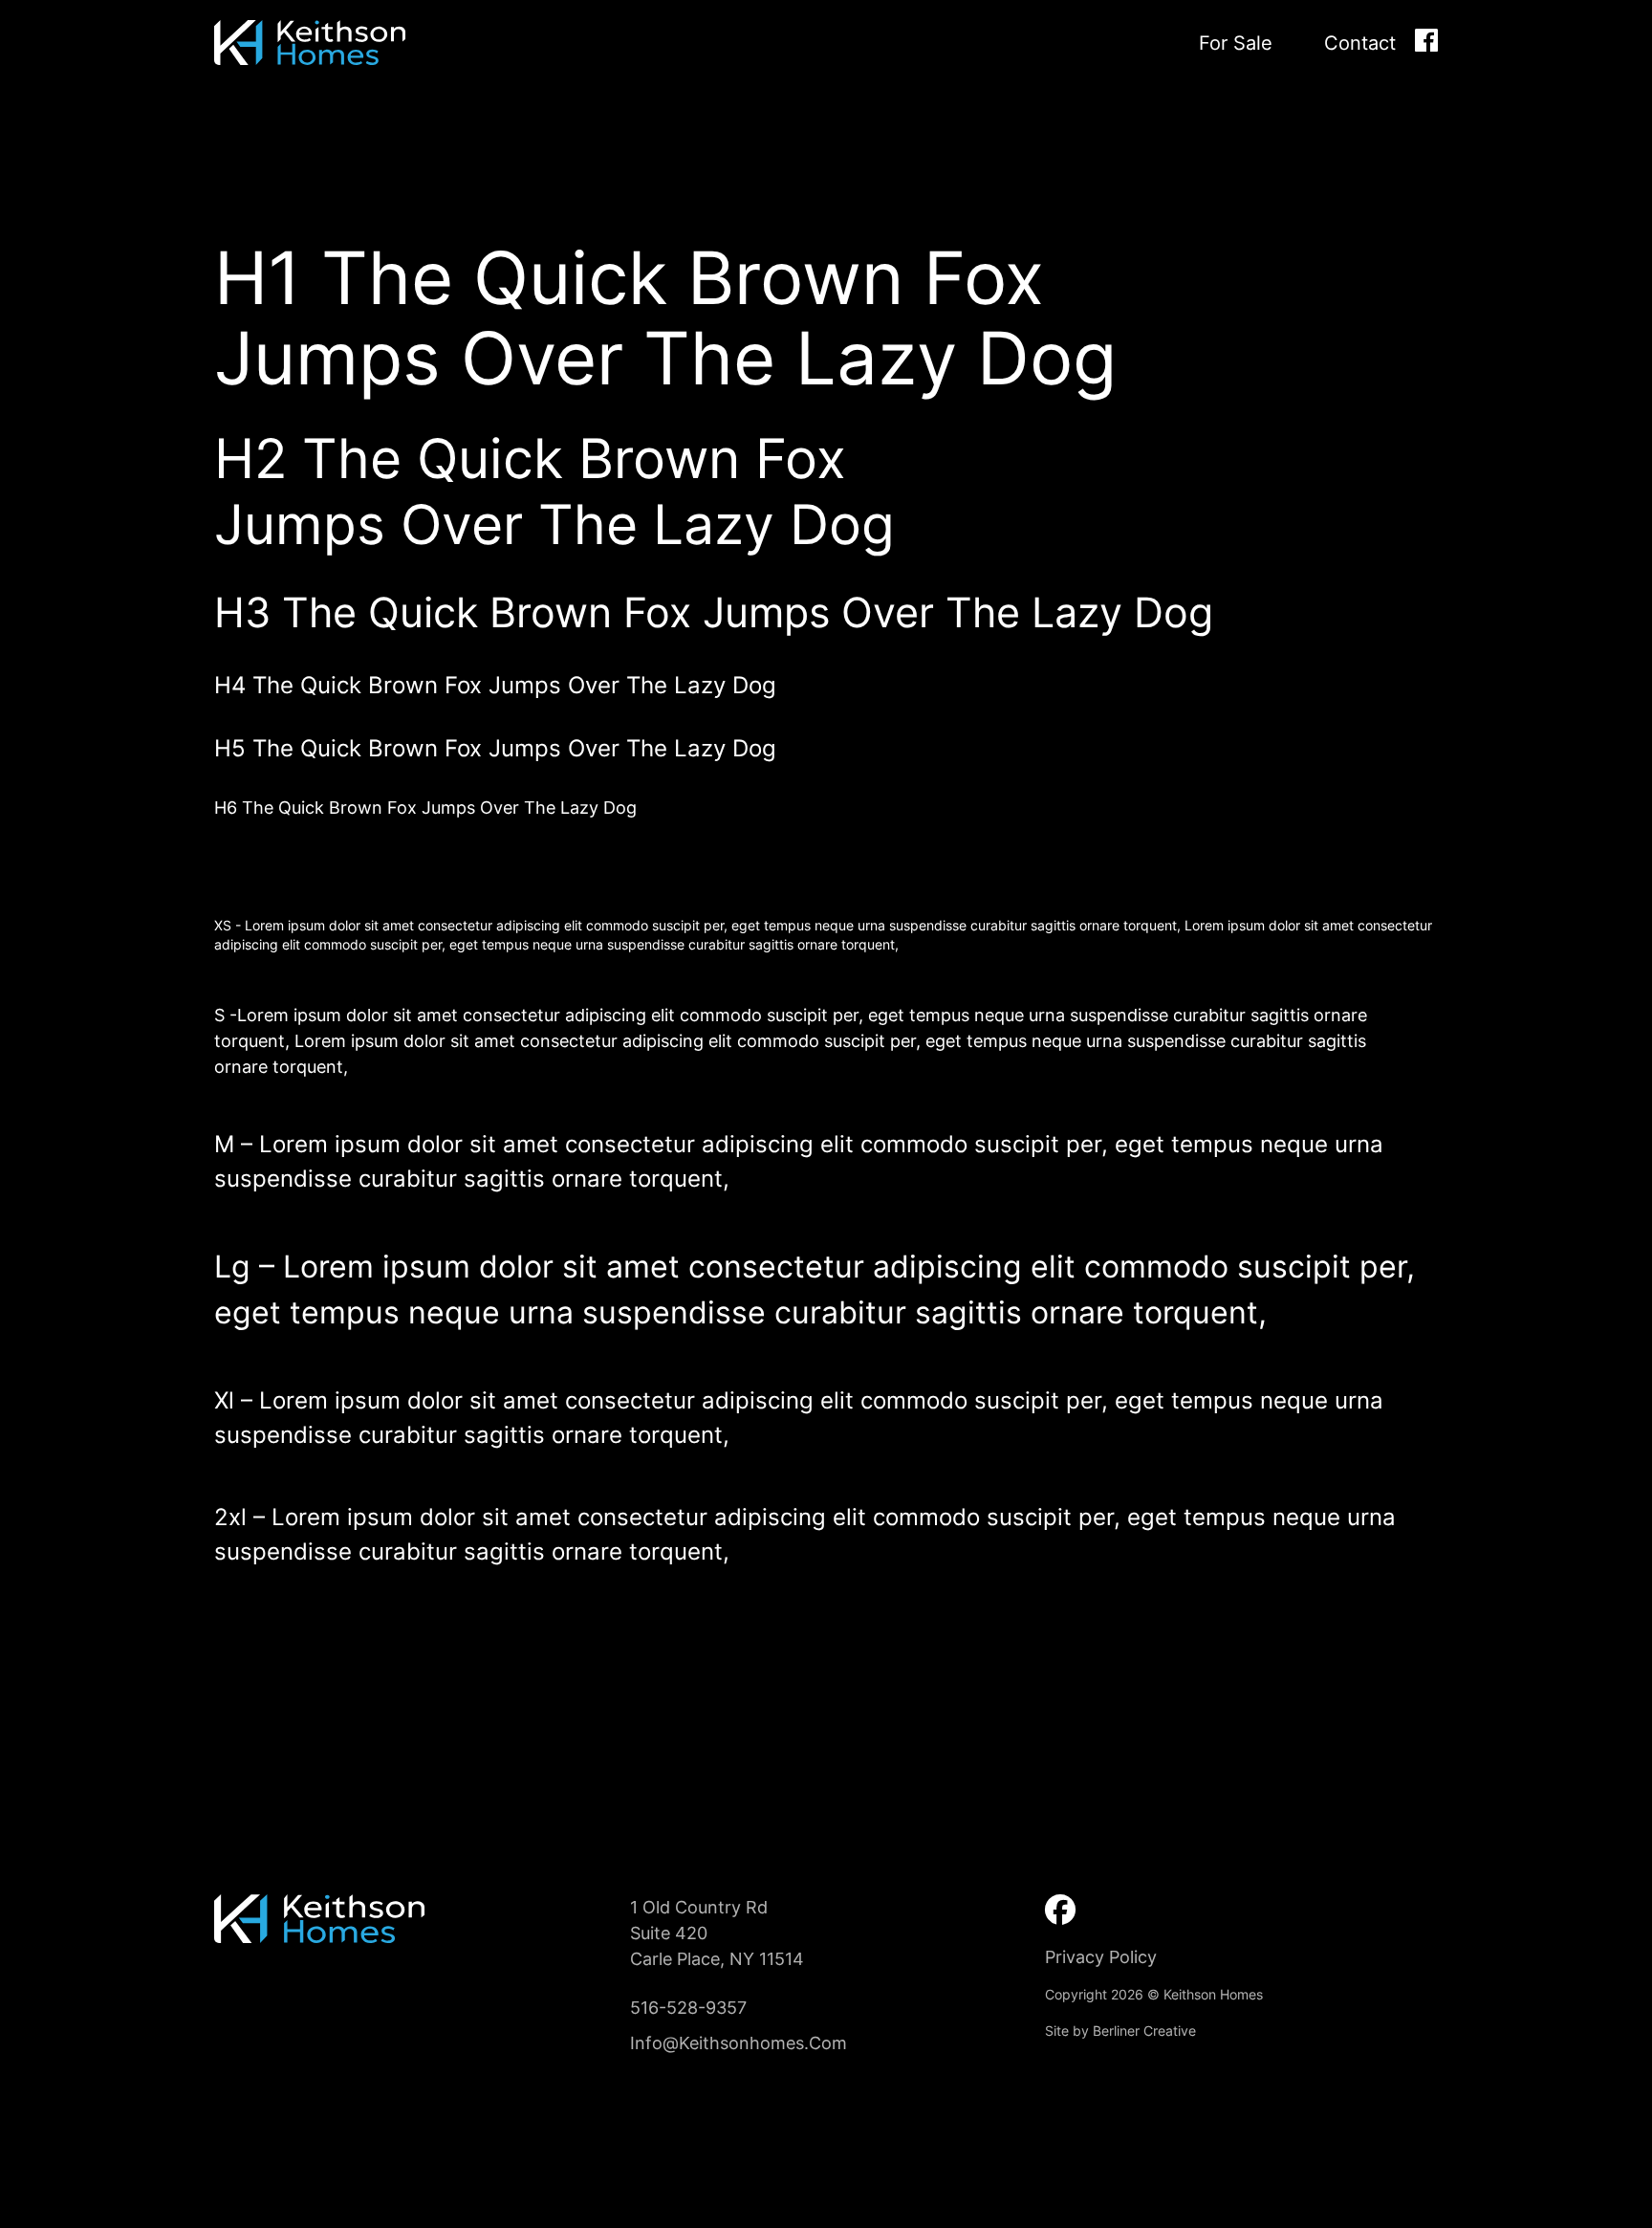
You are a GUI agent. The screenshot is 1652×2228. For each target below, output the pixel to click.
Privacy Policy (1101, 1957)
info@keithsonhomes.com (739, 2043)
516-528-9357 (688, 2008)
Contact (1360, 43)
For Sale (1236, 43)
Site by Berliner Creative (1120, 2031)
